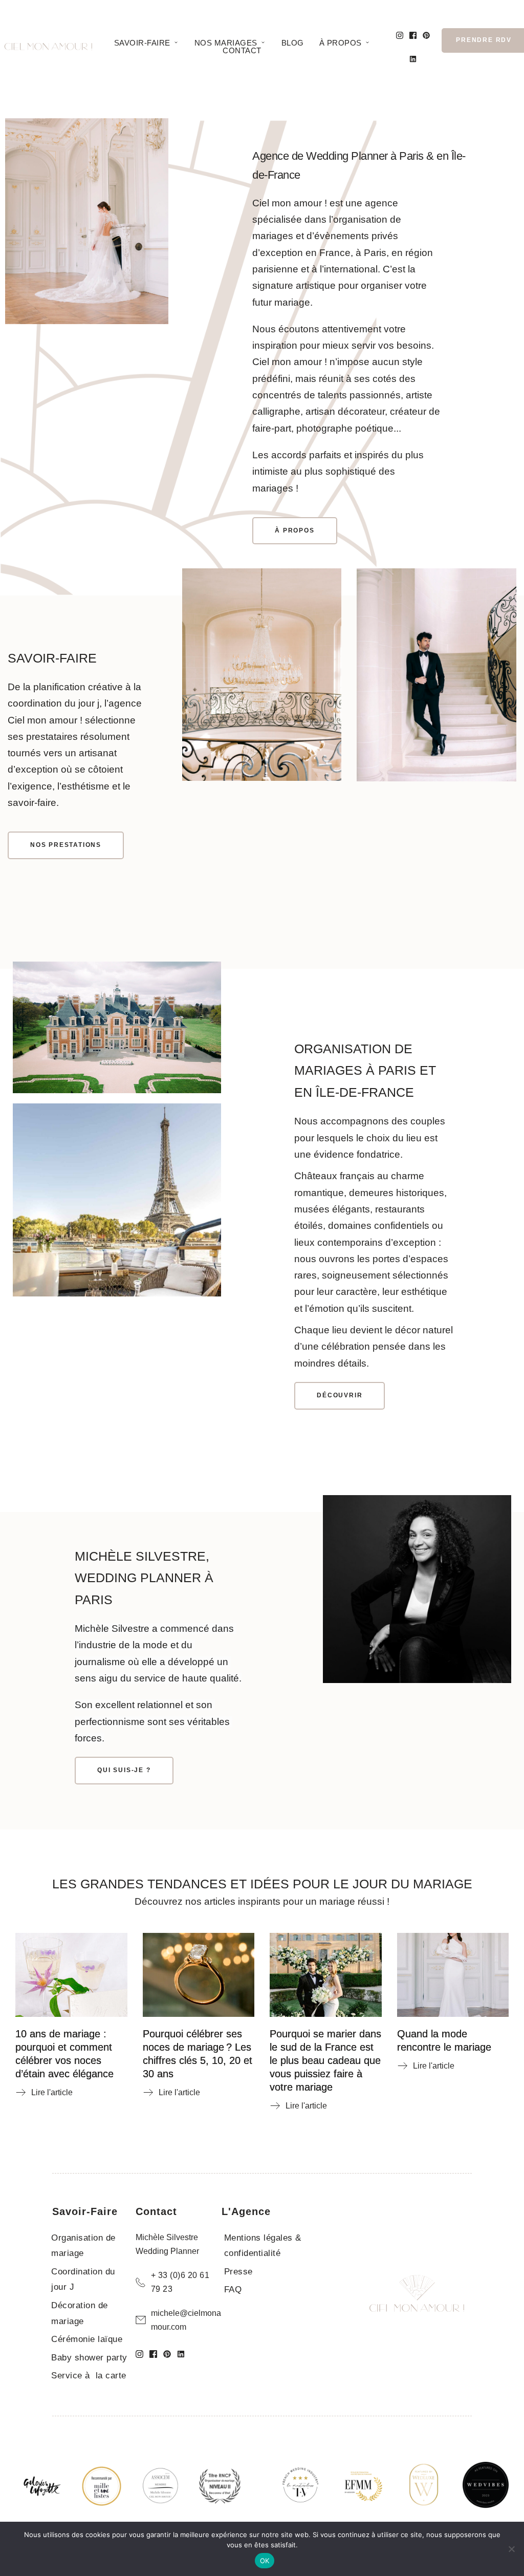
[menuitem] (147, 43)
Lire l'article (52, 2092)
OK (265, 2561)
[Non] (511, 2549)
